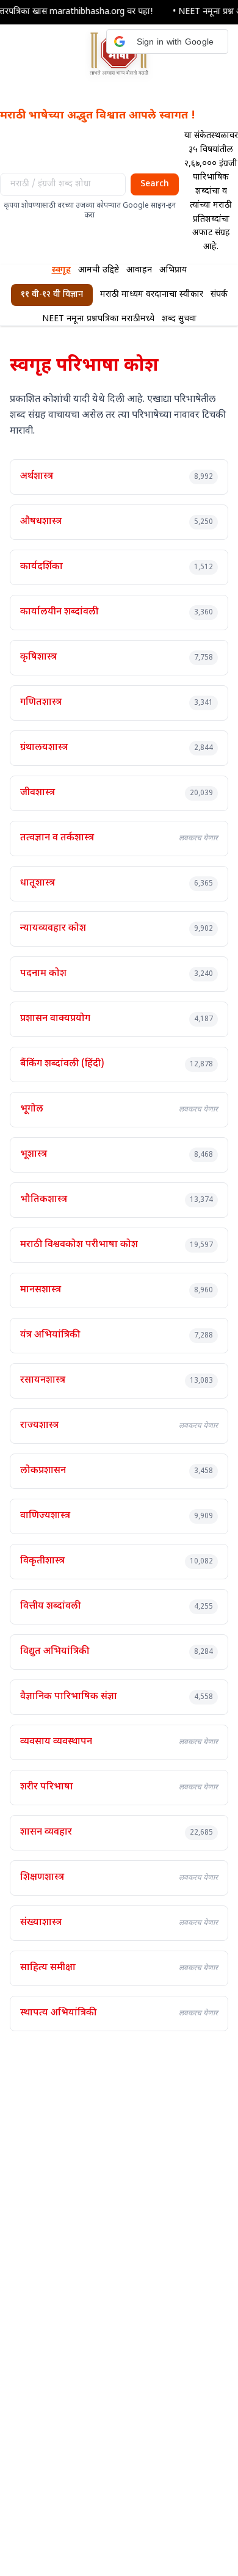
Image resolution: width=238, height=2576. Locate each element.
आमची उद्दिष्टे (99, 270)
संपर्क (219, 295)
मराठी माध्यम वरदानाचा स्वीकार (152, 295)
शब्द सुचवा (179, 319)
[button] (167, 42)
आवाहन (139, 270)
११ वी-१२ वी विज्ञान (52, 295)
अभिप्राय (173, 270)
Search (155, 184)
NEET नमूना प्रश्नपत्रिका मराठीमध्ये (98, 319)
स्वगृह (61, 270)
